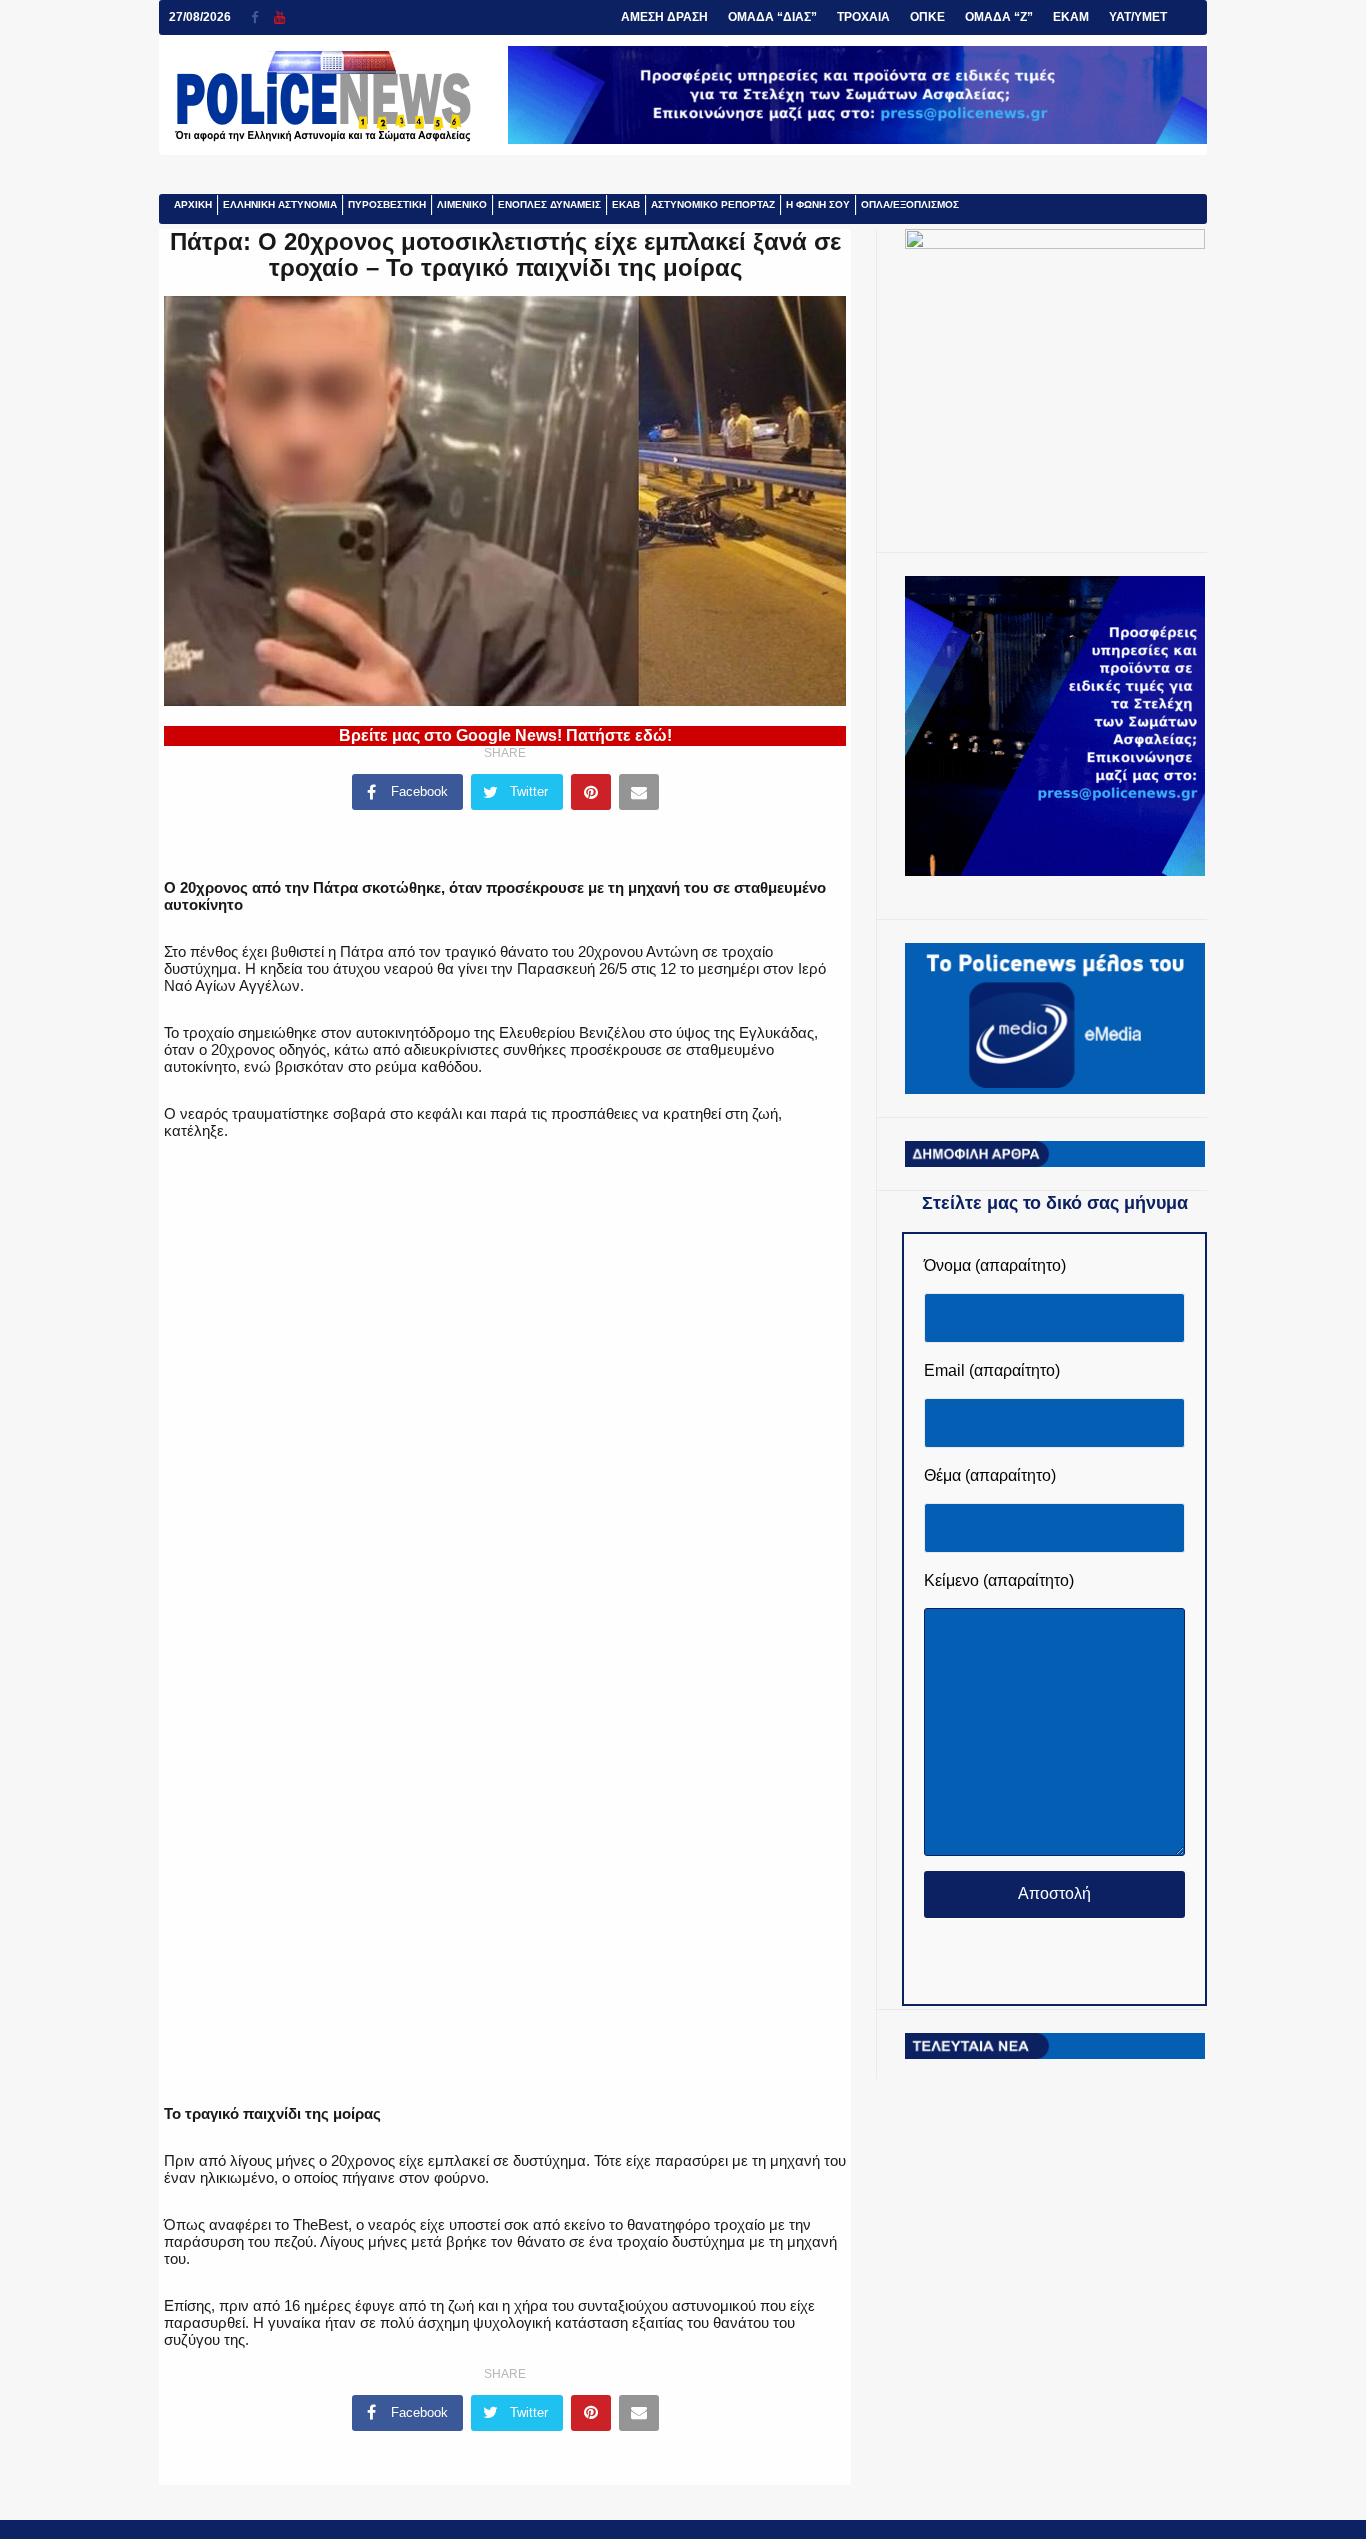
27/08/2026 (200, 17)
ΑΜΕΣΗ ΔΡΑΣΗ (664, 17)
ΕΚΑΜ (1071, 17)
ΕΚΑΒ (626, 204)
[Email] (639, 792)
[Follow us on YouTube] (279, 17)
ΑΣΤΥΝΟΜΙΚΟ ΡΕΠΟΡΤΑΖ (713, 204)
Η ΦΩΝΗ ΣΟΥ (818, 204)
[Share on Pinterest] (591, 792)
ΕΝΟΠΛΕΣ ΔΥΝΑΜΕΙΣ (549, 204)
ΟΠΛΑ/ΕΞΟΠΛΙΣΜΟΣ (910, 204)
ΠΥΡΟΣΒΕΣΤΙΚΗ (387, 204)
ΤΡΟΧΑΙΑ (863, 17)
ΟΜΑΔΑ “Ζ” (999, 17)
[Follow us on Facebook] (262, 17)
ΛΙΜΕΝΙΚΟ (462, 204)
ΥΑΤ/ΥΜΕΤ (1138, 17)
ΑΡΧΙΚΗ (193, 204)
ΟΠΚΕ (927, 17)
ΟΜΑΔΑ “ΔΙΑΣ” (772, 17)
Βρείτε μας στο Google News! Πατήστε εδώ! (505, 735)
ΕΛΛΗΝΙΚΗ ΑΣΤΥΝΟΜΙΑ (280, 204)
